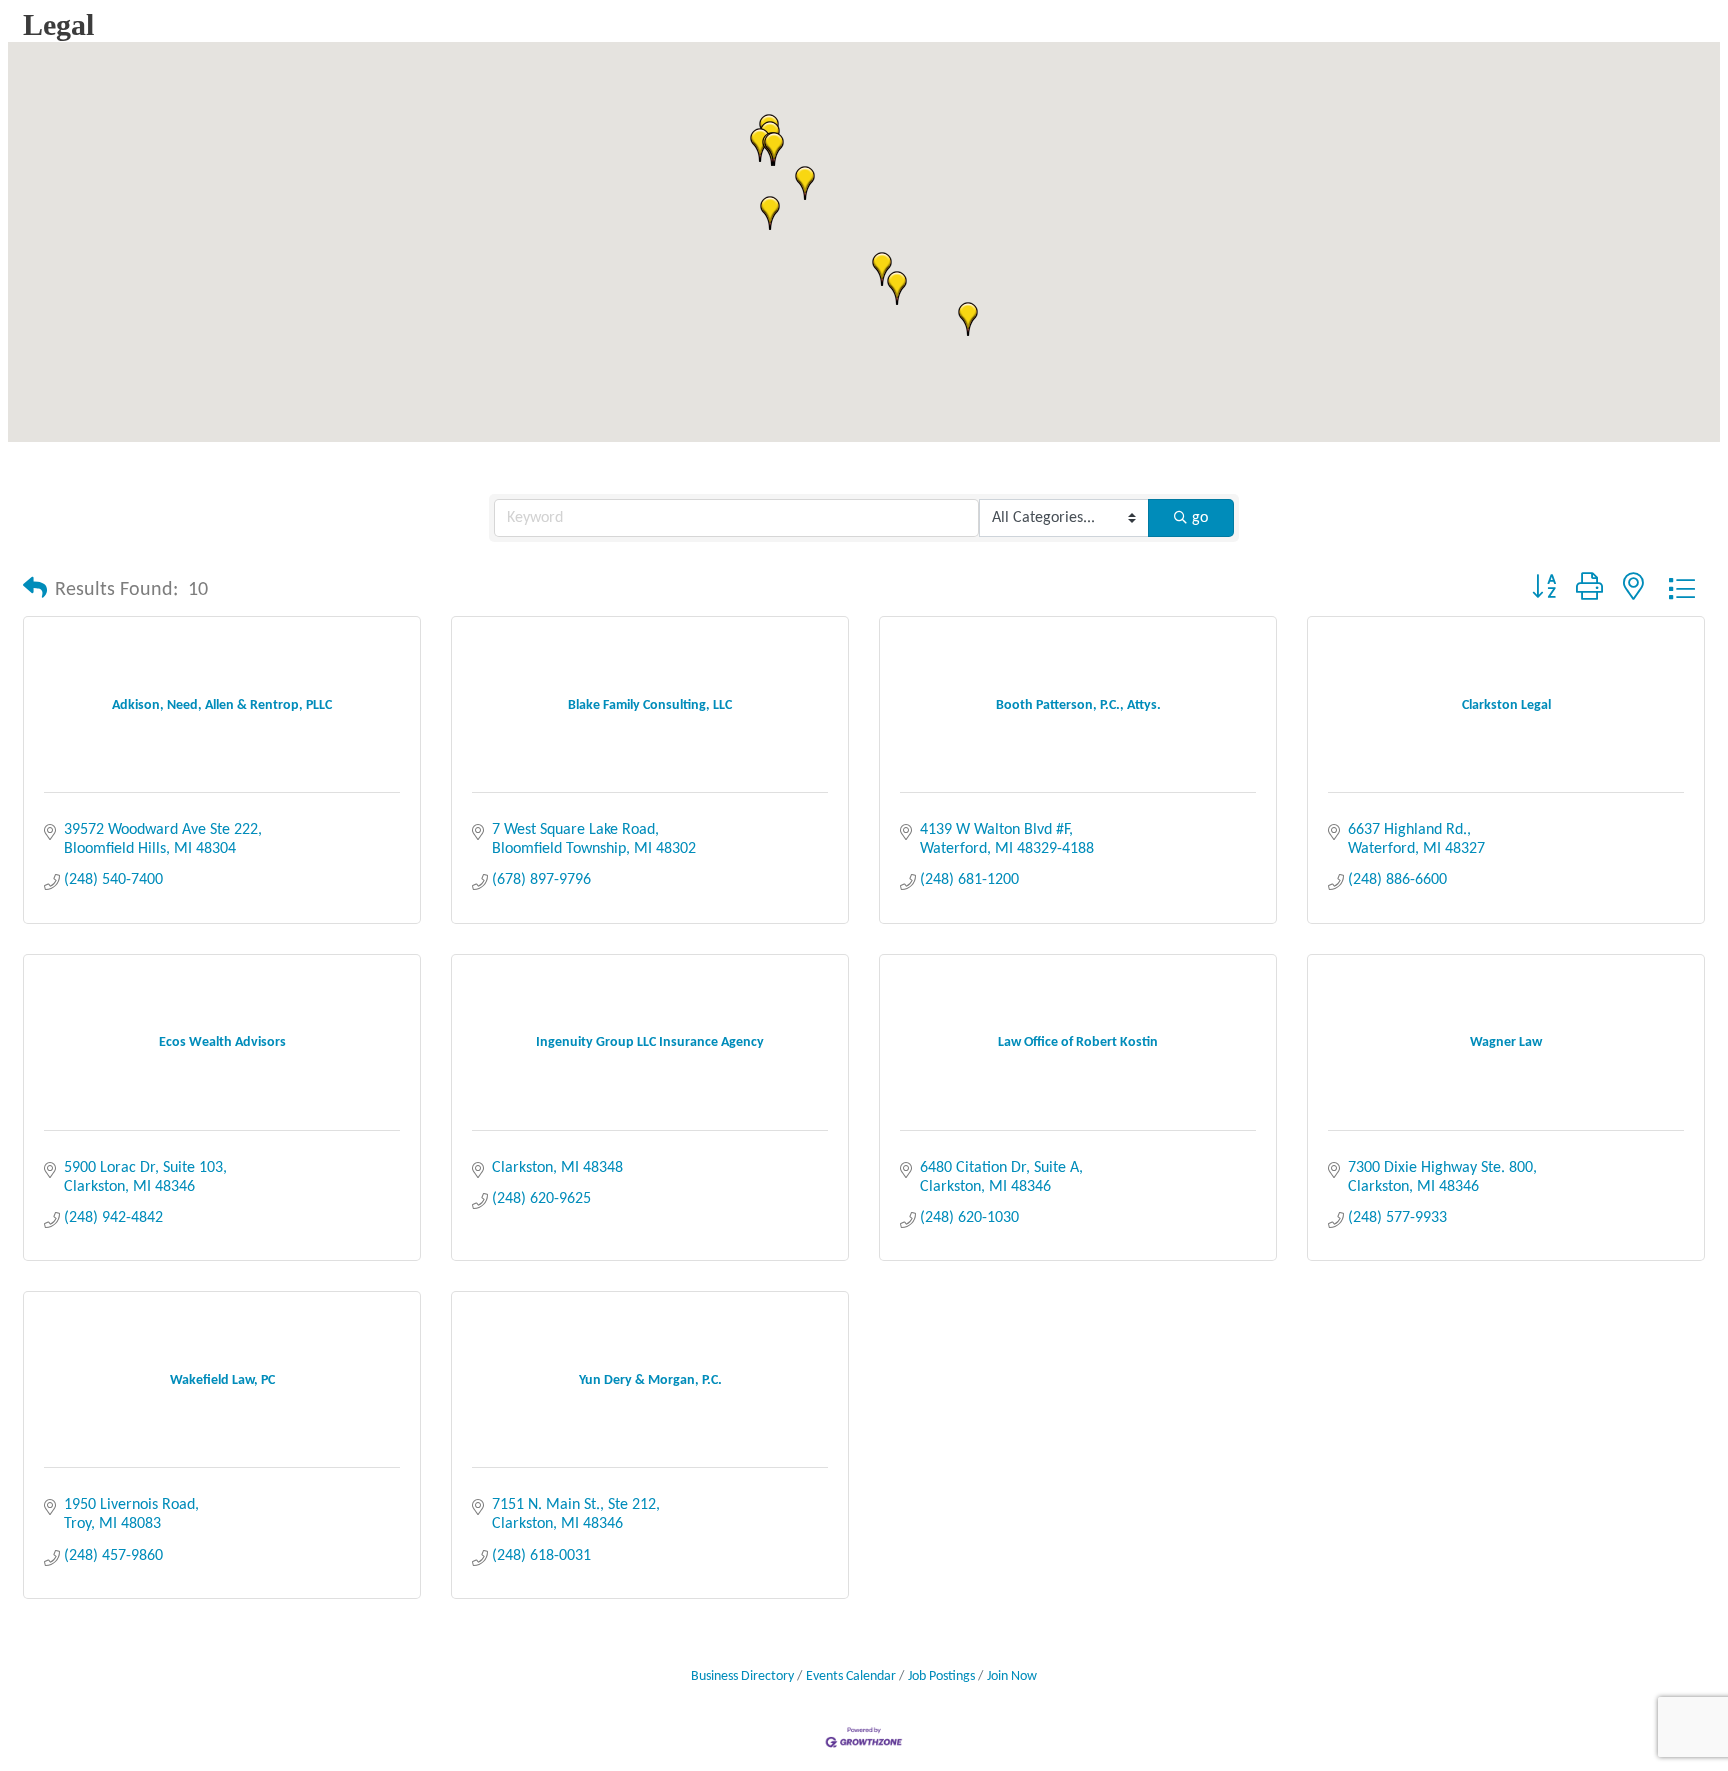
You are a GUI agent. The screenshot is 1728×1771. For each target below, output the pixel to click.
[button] (897, 288)
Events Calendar (851, 1676)
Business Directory (742, 1676)
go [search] (1200, 518)
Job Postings (941, 1676)
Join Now (1012, 1676)
